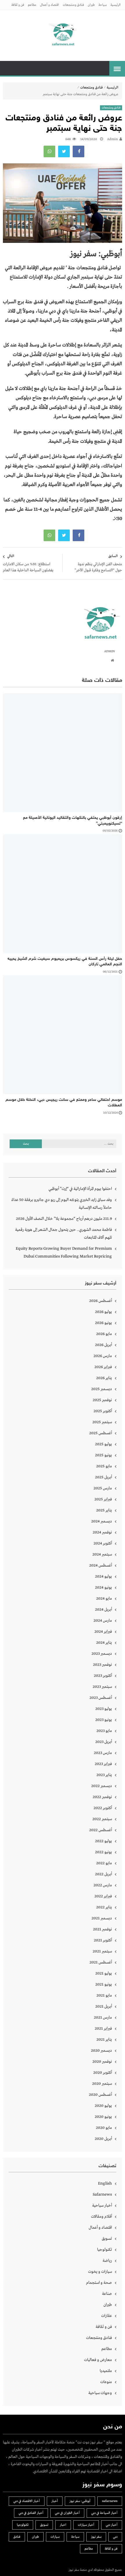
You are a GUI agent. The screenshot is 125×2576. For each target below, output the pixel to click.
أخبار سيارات (86, 2525)
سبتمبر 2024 (102, 1554)
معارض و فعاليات (98, 2360)
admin (112, 139)
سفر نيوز (96, 2537)
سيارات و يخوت (100, 2272)
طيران (91, 5)
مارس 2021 (103, 2017)
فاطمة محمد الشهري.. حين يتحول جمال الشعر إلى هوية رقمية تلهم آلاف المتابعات (64, 1234)
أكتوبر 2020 (103, 2073)
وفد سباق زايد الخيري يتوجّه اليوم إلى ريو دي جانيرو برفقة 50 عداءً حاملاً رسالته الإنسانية (62, 1204)
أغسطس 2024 (101, 1565)
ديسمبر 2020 (101, 2051)
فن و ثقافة (18, 5)
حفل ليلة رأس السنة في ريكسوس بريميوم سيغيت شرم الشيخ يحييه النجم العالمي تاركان (65, 962)
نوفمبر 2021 (102, 1929)
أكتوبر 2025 (103, 1411)
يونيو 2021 (104, 1984)
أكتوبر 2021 (103, 1940)
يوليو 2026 (103, 1312)
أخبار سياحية (102, 2205)
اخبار (63, 2525)
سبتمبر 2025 (102, 1422)
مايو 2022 (104, 1863)
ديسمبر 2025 (102, 1389)
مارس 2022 (103, 1885)
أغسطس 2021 (101, 1962)
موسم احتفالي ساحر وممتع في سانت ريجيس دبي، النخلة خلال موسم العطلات (64, 1103)
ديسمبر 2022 (102, 1786)
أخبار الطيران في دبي (67, 2513)
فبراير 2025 (103, 1499)
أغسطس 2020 (100, 2095)
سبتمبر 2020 (102, 2084)
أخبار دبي (112, 2525)
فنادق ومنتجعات (73, 5)
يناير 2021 (104, 2040)
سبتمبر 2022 (102, 1819)
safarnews (110, 2501)
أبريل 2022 (103, 1874)
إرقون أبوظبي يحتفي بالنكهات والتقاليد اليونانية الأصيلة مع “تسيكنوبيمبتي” (73, 821)
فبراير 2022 (103, 1896)
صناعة (107, 2294)
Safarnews (102, 2194)
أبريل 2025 (103, 1477)
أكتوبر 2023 (103, 1676)
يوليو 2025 (103, 1444)
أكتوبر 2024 (103, 1543)
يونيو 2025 (103, 1455)
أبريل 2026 (103, 1345)
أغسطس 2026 (101, 1301)
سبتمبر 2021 (102, 1951)
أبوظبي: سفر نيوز (80, 2501)
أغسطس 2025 (101, 1433)
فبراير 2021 (103, 2028)
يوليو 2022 (103, 1841)
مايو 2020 (104, 2128)
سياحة (103, 5)
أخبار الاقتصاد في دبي (27, 2501)
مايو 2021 (104, 1995)
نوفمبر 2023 (102, 1665)
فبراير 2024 (103, 1632)
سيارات (55, 2537)
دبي (115, 2537)
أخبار (55, 2501)
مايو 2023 (104, 1731)
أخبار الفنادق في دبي (31, 2513)
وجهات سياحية (100, 2393)
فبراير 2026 (103, 1367)
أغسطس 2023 (101, 1698)
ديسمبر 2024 (102, 1521)
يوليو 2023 (104, 1709)
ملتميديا (106, 2371)
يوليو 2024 (103, 1576)
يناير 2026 (104, 1378)
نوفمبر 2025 (102, 1400)
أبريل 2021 (104, 2006)
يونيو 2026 (103, 1323)
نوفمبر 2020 (102, 2062)
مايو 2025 (104, 1466)
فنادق (17, 2537)
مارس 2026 (103, 1356)
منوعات (106, 2382)
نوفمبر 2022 (102, 1797)
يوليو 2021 (104, 1973)
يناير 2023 (104, 1775)
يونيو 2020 (103, 2117)
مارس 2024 (103, 1621)
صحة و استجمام (99, 2283)
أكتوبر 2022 (103, 1808)
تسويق (107, 2239)
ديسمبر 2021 (102, 1918)
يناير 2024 (104, 1643)
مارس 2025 (103, 1488)
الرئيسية (116, 5)
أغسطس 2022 (101, 1830)
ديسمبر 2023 (102, 1654)
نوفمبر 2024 (102, 1532)
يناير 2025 (104, 1510)
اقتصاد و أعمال (50, 5)
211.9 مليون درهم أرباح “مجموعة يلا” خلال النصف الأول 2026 (64, 1219)
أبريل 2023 (104, 1742)
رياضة (107, 2261)
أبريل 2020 (103, 2139)
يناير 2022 (104, 1907)
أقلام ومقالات (101, 2216)
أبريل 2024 (103, 1609)
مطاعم (32, 5)
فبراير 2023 (103, 1764)
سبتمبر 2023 (102, 1687)
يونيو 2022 (103, 1852)
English (105, 2183)
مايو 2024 (104, 1598)
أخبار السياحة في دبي (104, 2513)
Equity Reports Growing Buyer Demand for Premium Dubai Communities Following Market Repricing (64, 1252)
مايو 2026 (104, 1334)
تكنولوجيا (105, 2250)
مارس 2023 (103, 1753)
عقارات (107, 2316)
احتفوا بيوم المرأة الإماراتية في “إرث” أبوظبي (80, 1189)
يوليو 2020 (103, 2106)
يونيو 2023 (104, 1720)
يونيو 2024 (103, 1587)
